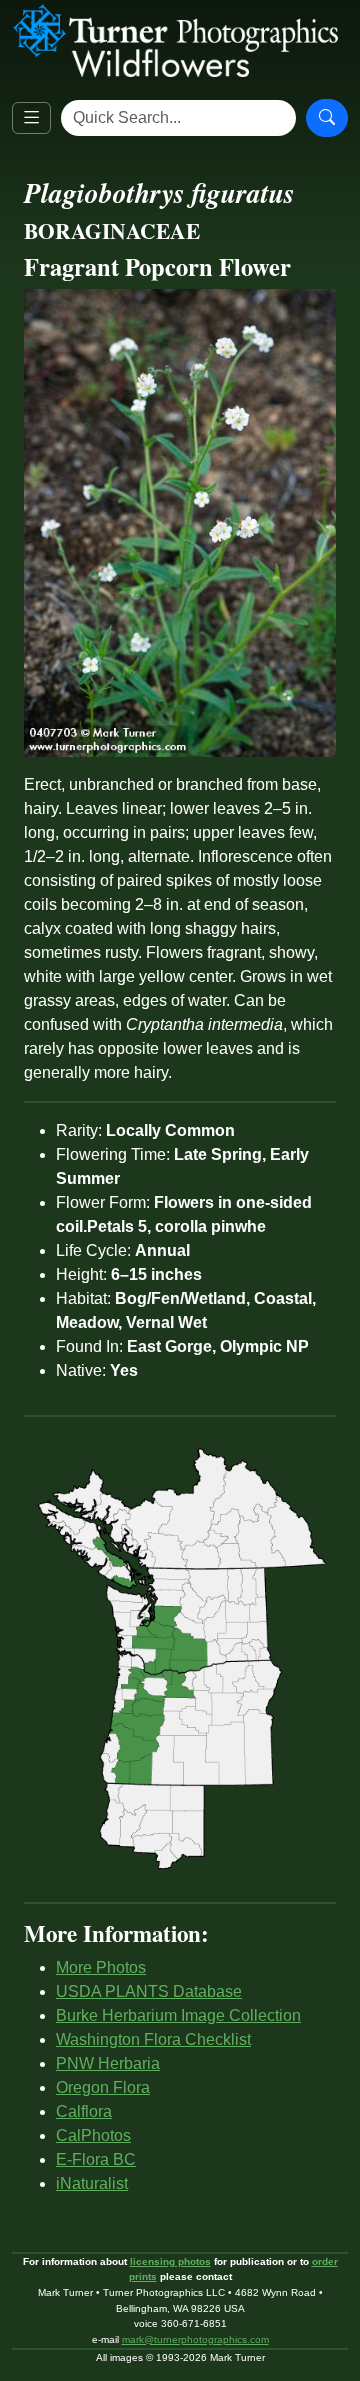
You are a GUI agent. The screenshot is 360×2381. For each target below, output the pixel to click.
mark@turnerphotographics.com (195, 2339)
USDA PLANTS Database (149, 1991)
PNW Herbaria (108, 2063)
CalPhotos (93, 2135)
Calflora (84, 2111)
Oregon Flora (103, 2087)
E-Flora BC (96, 2159)
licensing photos (170, 2261)
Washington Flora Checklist (153, 2039)
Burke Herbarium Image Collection (178, 2015)
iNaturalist (92, 2183)
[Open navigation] (31, 118)
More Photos (101, 1967)
